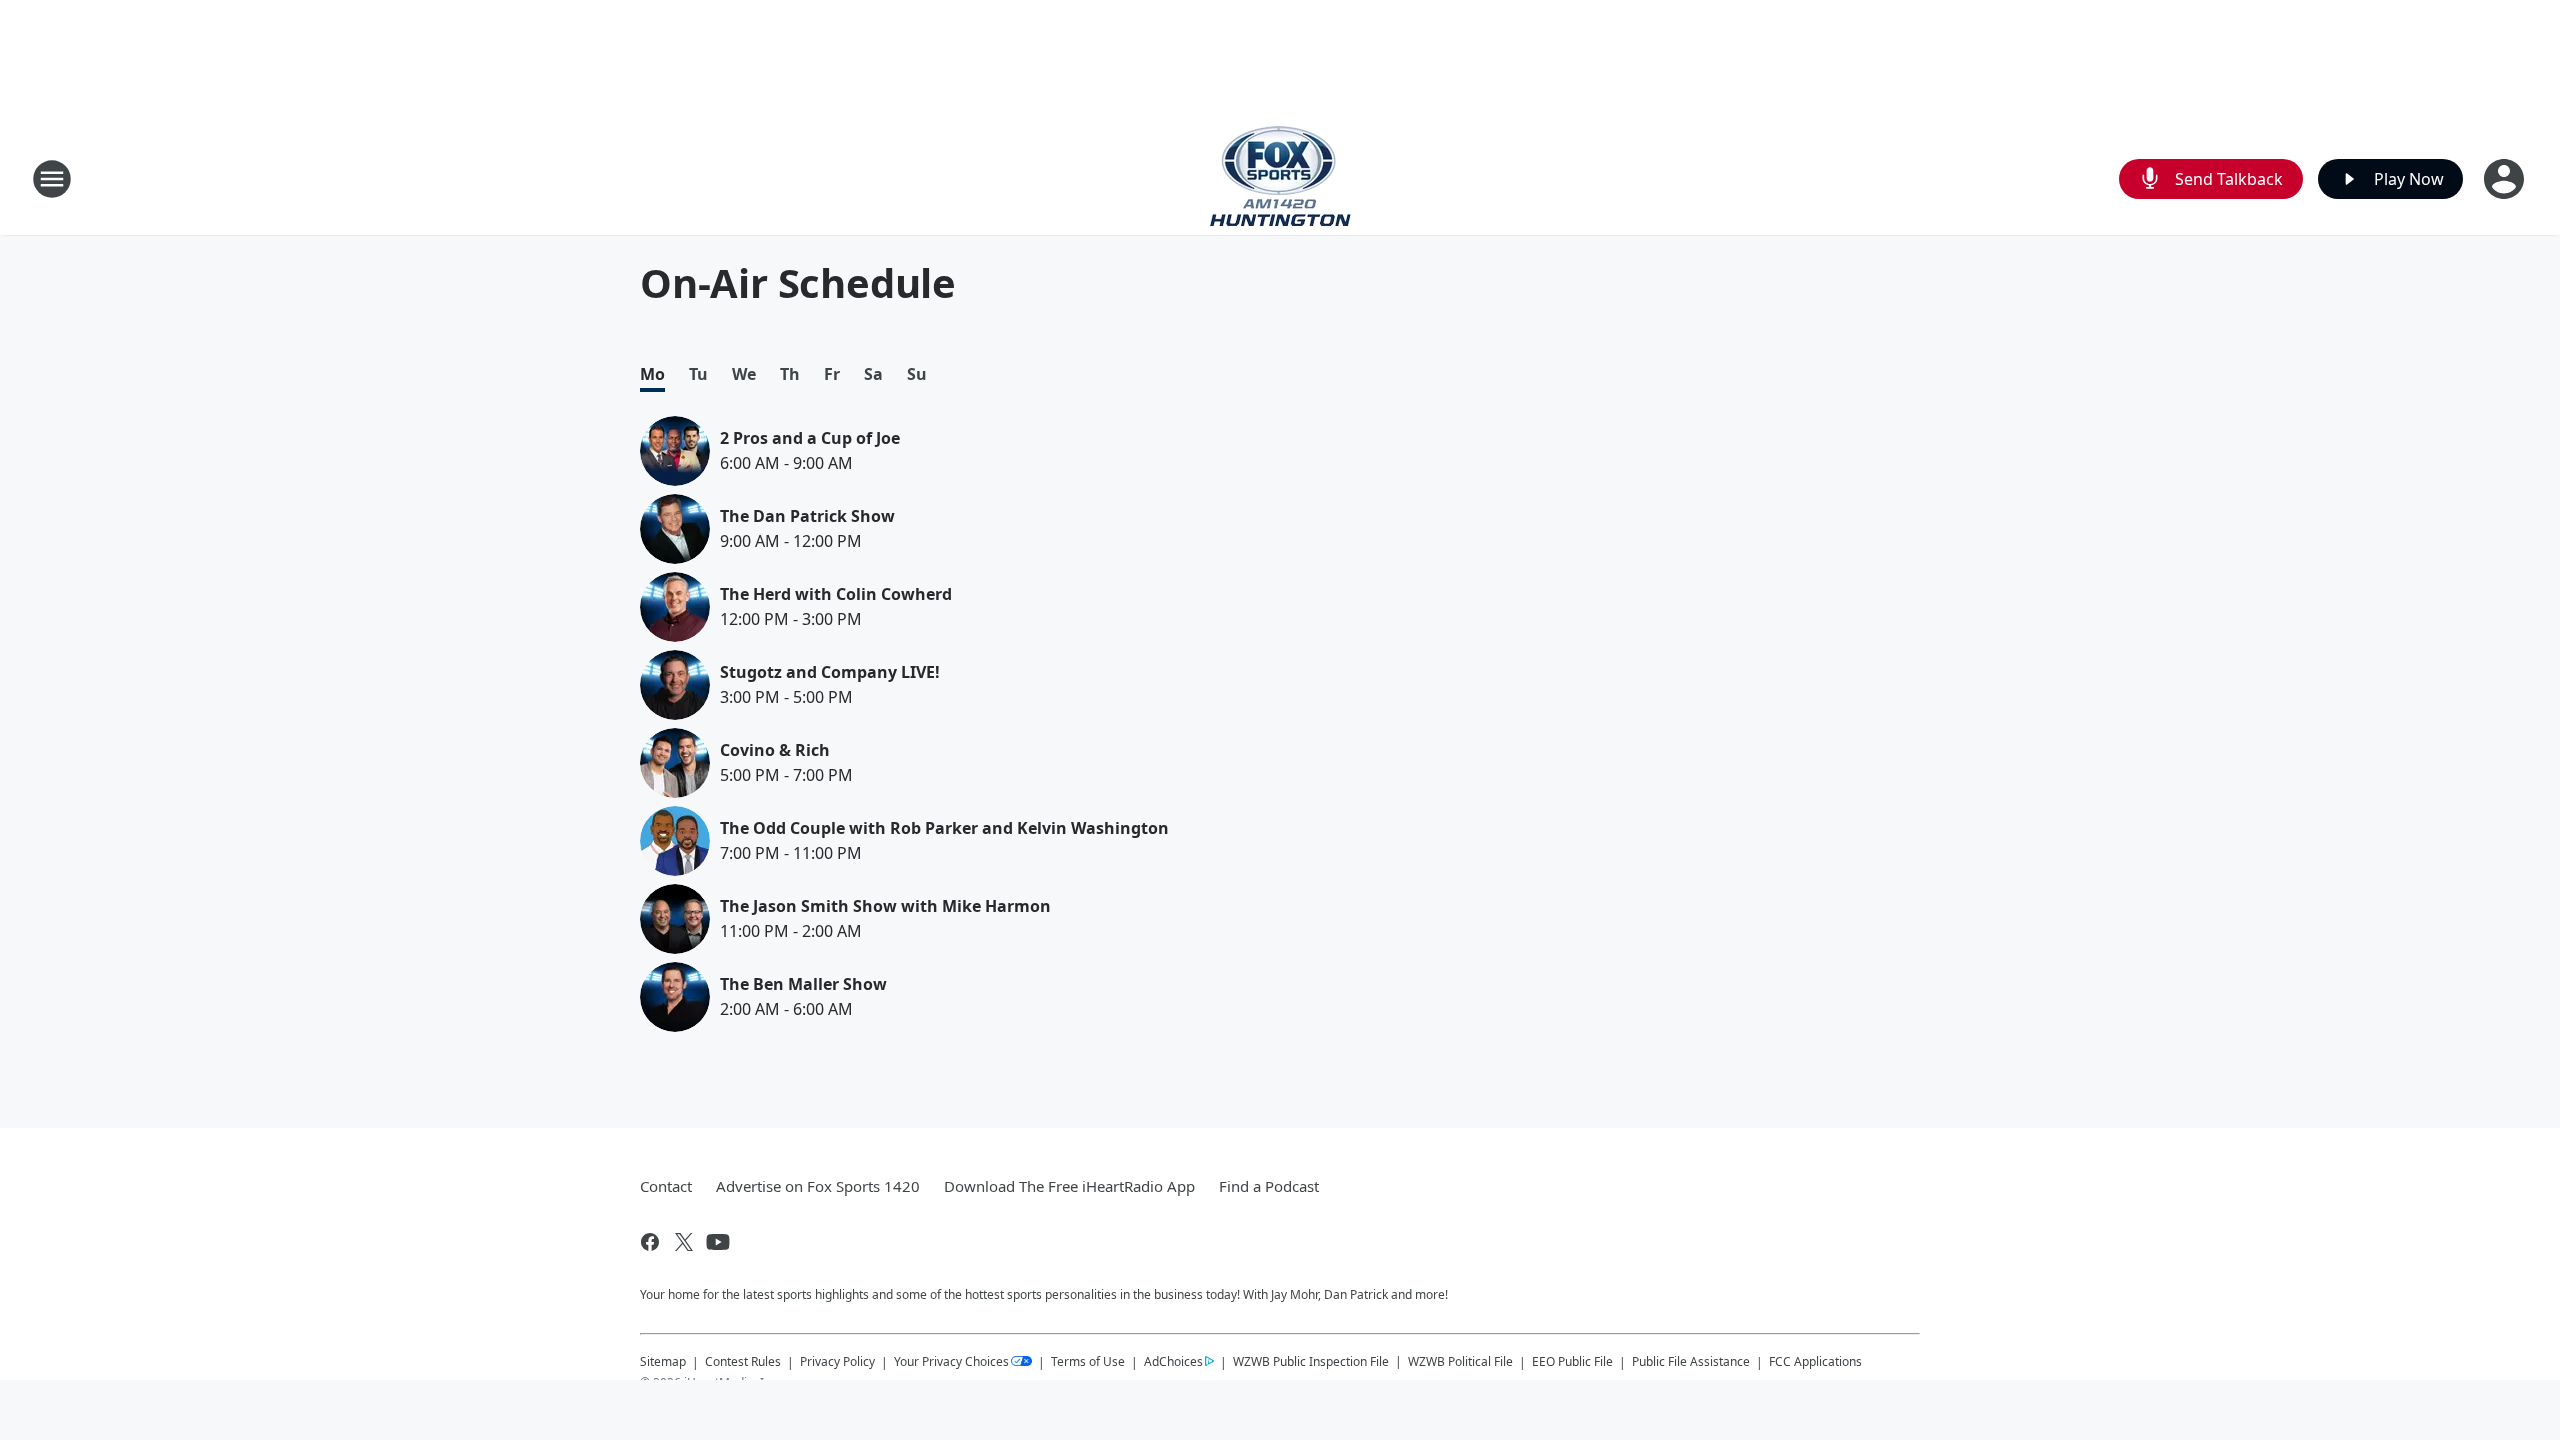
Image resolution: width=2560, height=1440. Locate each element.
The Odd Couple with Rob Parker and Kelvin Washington (944, 828)
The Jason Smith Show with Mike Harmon (885, 906)
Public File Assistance (1691, 1361)
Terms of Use (1088, 1361)
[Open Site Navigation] (52, 179)
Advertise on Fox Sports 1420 (818, 1186)
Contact (666, 1186)
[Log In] (2506, 179)
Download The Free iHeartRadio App (1069, 1186)
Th (790, 374)
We (744, 374)
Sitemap (663, 1361)
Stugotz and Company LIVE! (830, 672)
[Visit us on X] (684, 1242)
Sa (873, 374)
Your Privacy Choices (951, 1361)
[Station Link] (1280, 178)
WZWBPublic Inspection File (1311, 1361)
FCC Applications (1815, 1361)
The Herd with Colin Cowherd (836, 594)
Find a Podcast (1269, 1186)
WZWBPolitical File (1460, 1361)
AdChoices (1173, 1361)
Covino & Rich (775, 750)
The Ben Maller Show (803, 984)
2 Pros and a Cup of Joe (810, 438)
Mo (652, 374)
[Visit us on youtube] (718, 1242)
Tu (698, 374)
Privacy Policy (837, 1361)
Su (917, 374)
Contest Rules (743, 1361)
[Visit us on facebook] (650, 1242)
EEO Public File (1572, 1361)
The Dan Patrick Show (807, 516)
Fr (832, 374)
